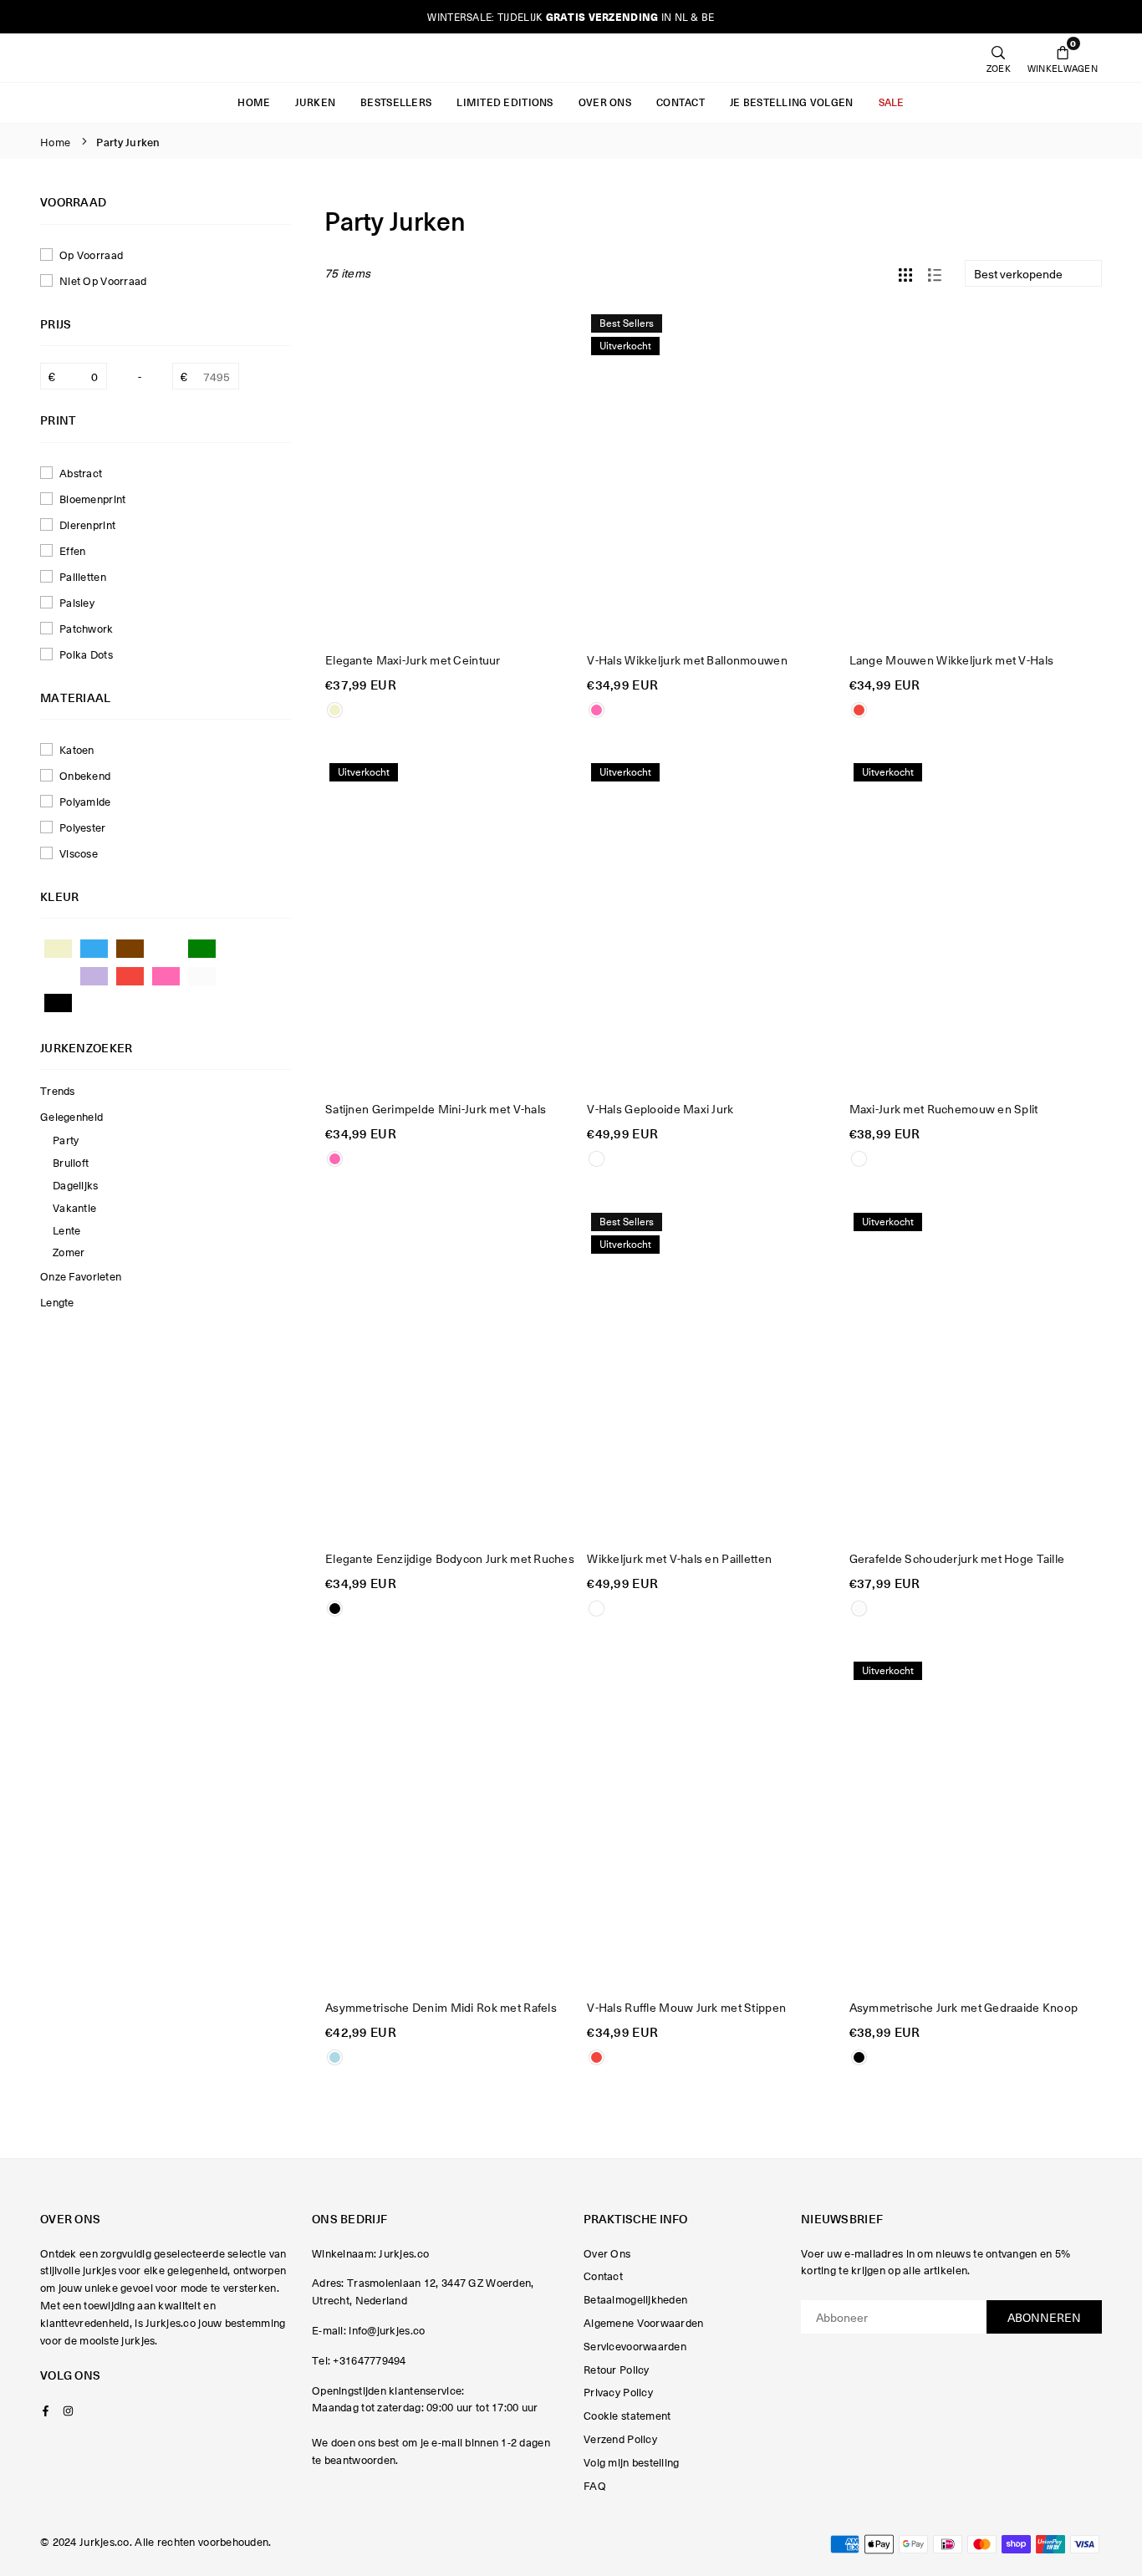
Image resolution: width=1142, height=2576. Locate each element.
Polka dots (86, 654)
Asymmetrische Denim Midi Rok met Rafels (441, 2007)
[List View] (935, 272)
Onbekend (85, 775)
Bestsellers (396, 102)
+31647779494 (369, 2360)
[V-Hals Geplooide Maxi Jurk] (713, 923)
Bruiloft (71, 1162)
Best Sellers (627, 323)
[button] (1063, 58)
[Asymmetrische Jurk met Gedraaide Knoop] (975, 1821)
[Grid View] (905, 272)
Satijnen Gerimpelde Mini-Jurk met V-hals (436, 1108)
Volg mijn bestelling (632, 2462)
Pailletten (83, 576)
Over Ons (605, 102)
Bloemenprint (92, 499)
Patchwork (87, 628)
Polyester (83, 827)
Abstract (81, 473)
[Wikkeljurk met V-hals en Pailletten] (713, 1372)
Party (66, 1140)
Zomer (69, 1252)
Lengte (57, 1302)
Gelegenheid (71, 1116)
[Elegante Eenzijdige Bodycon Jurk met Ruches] (451, 1372)
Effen (72, 550)
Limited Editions (505, 102)
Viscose (79, 853)
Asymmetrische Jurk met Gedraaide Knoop (964, 2007)
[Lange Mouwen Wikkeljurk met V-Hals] (975, 474)
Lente (66, 1230)
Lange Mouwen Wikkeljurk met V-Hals (952, 659)
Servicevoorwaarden (635, 2346)
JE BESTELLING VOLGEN (792, 102)
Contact (681, 102)
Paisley (77, 602)
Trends (58, 1090)
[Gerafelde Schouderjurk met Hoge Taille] (975, 1372)
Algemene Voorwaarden (644, 2322)
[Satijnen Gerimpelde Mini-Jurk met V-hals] (451, 923)
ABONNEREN (1044, 2317)
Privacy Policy (618, 2392)
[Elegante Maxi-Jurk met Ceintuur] (451, 474)
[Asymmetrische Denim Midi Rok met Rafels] (451, 1821)
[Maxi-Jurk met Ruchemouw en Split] (975, 923)
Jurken (315, 102)
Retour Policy (617, 2369)
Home (254, 102)
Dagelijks (76, 1185)
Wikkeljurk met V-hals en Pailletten (679, 1558)
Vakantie (74, 1207)
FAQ (595, 2485)
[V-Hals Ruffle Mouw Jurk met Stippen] (713, 1821)
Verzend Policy (620, 2439)
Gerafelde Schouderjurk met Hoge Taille (957, 1558)
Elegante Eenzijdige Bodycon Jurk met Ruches (450, 1558)
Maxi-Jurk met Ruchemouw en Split (944, 1108)
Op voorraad (91, 255)
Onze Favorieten (81, 1276)
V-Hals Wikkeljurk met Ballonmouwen (687, 659)
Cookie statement (627, 2415)
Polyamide (85, 801)
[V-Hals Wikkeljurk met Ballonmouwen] (713, 474)
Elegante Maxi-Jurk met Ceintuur (413, 659)
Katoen (77, 749)
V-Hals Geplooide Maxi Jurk (660, 1108)
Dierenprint (87, 524)
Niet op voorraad (103, 280)
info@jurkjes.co (387, 2330)
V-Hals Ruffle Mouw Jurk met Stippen (686, 2007)
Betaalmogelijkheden (635, 2299)
